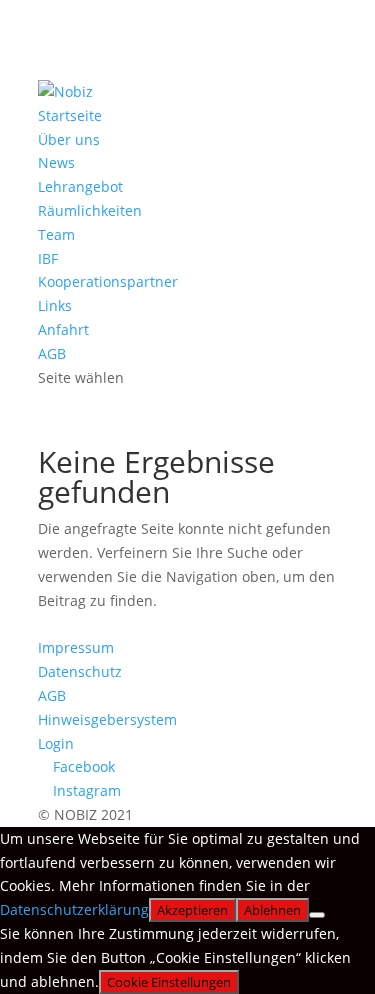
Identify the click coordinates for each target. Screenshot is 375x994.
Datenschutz (80, 671)
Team (56, 234)
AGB (52, 353)
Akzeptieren (192, 910)
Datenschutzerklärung (74, 909)
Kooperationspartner (108, 281)
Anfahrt (63, 329)
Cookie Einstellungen (169, 982)
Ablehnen (272, 910)
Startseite (70, 115)
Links (55, 305)
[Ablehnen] (317, 915)
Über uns (69, 139)
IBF (48, 258)
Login (56, 743)
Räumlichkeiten (90, 210)
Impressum (76, 647)
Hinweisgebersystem (107, 719)
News (56, 162)
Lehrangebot (80, 186)
